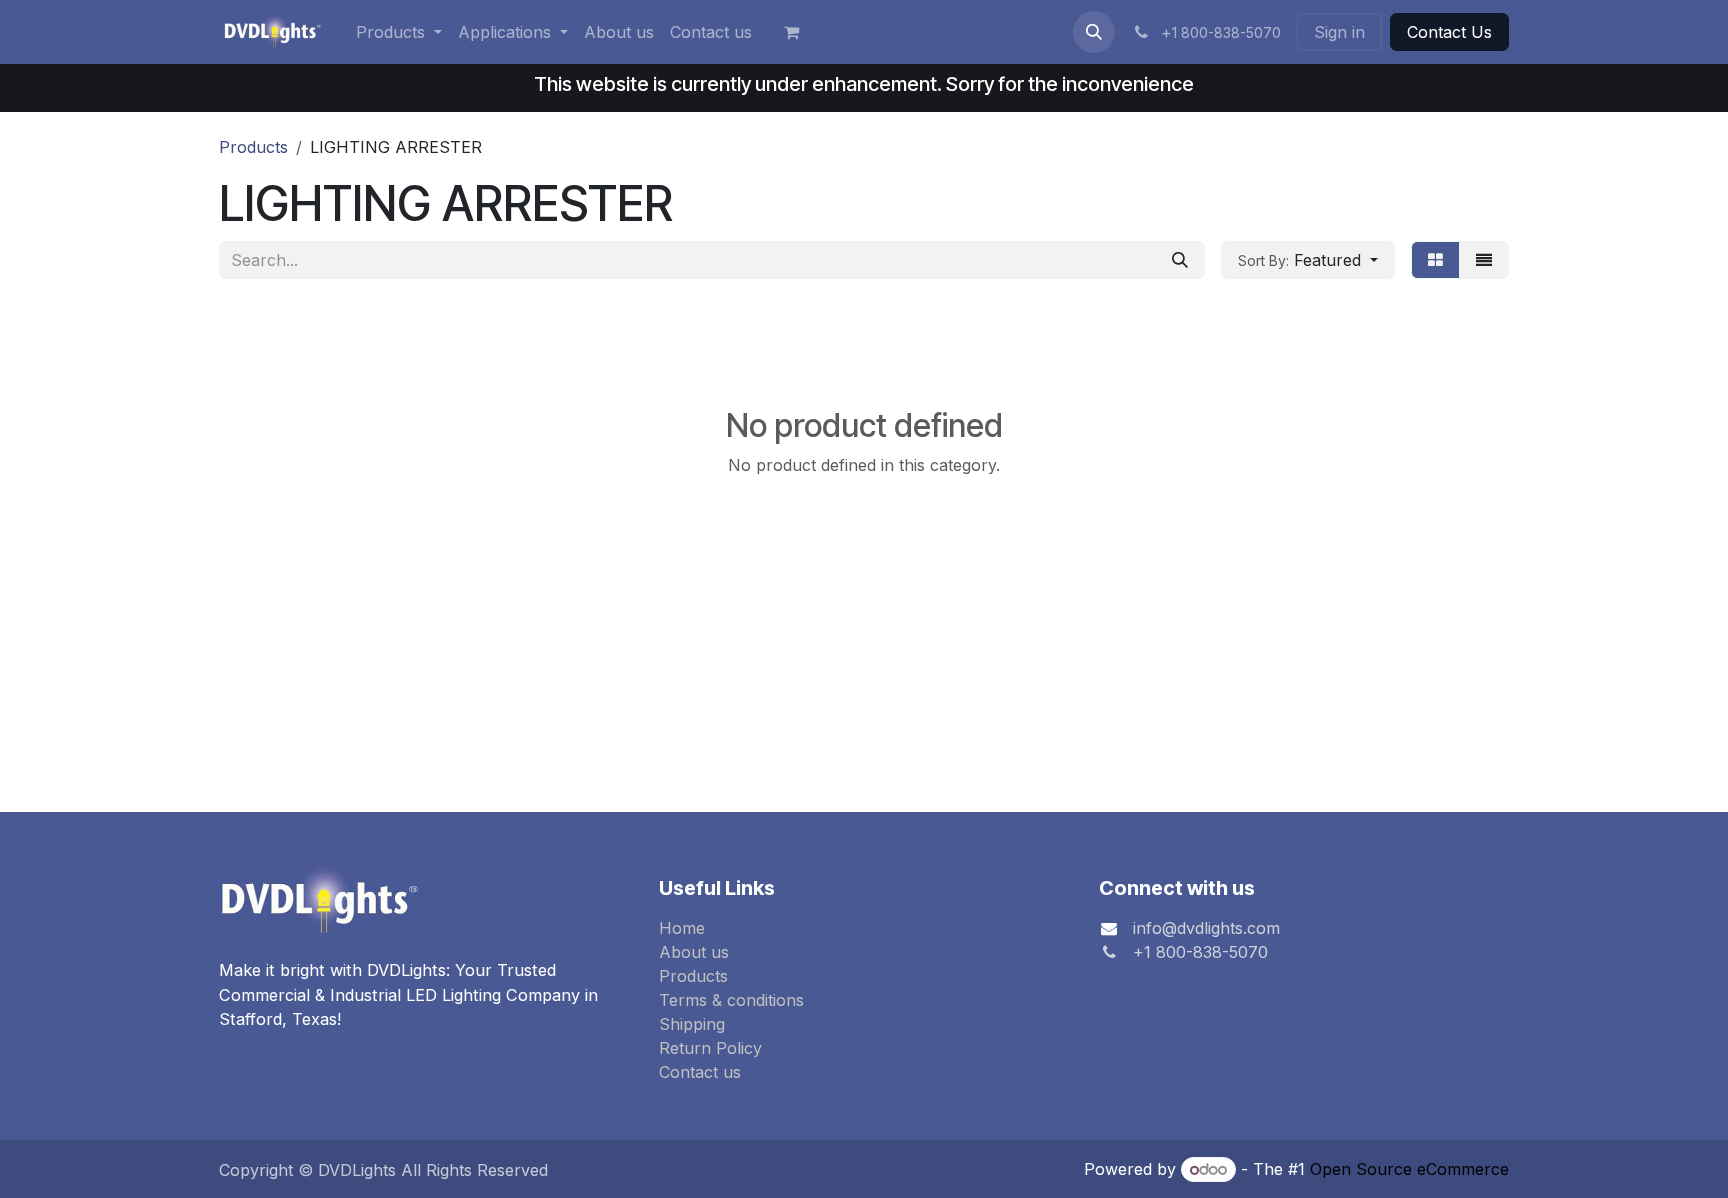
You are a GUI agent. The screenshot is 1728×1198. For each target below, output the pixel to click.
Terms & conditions (731, 1000)
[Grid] (1435, 260)
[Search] (1180, 260)
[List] (1484, 260)
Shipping (692, 1024)
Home (682, 928)
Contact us (700, 1072)
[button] (1094, 32)
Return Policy (710, 1048)
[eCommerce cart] (800, 32)
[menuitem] (399, 32)
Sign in (1339, 32)
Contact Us (1449, 32)
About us (694, 952)
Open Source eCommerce (1409, 1169)
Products (253, 147)
